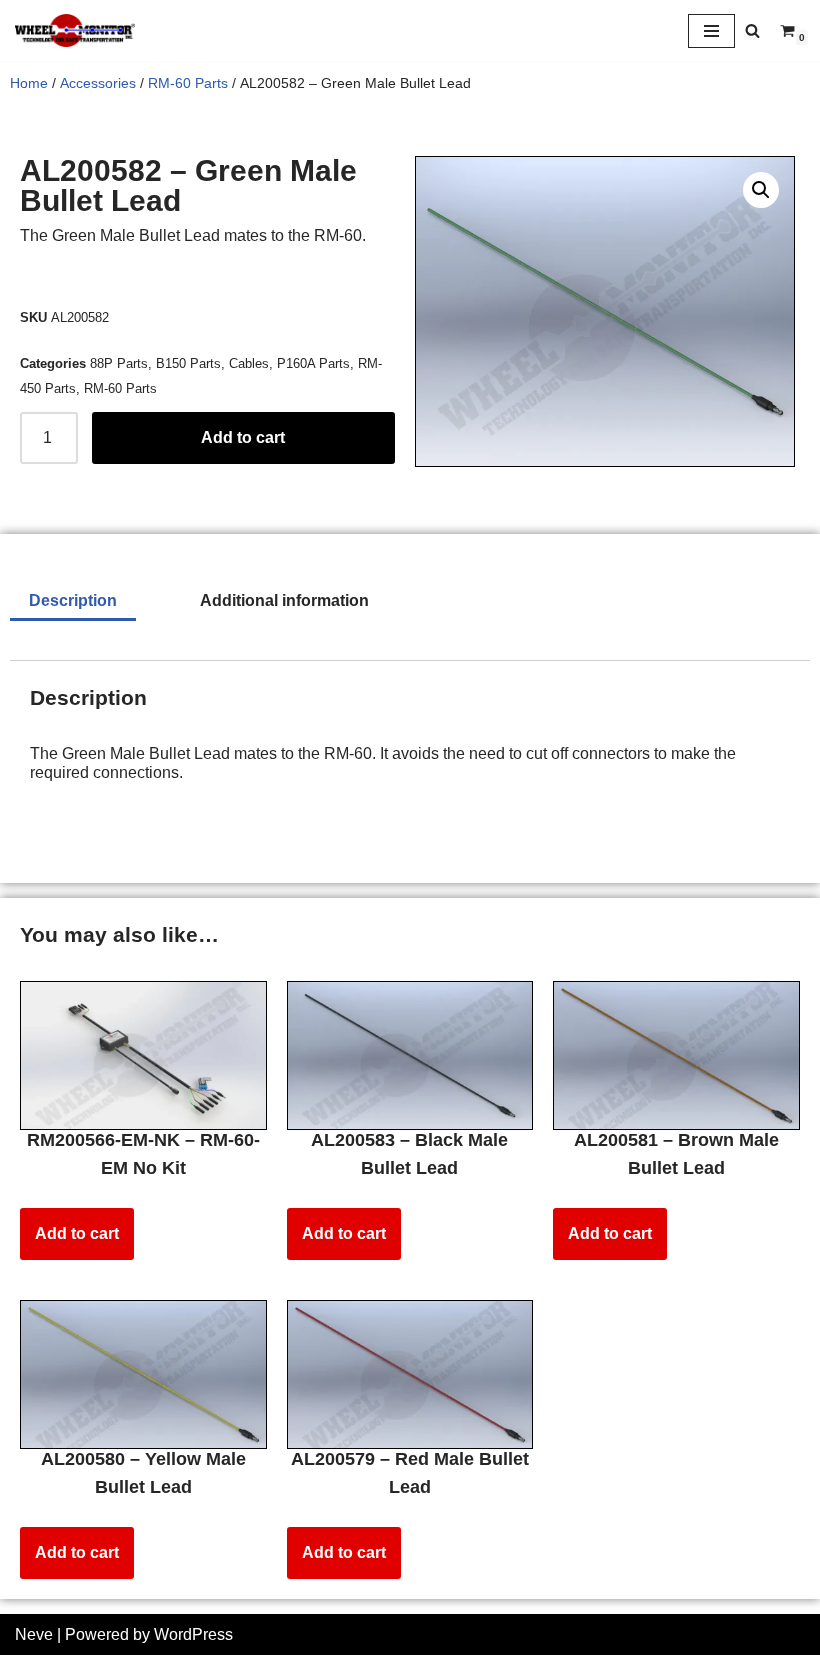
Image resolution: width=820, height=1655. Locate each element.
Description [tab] (73, 600)
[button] (761, 190)
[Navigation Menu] (711, 31)
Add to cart (243, 437)
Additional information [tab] (284, 600)
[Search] (752, 30)
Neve (34, 1634)
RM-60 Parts (188, 83)
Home (29, 83)
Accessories (98, 83)
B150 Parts (188, 363)
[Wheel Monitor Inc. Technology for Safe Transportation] (75, 30)
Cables (249, 363)
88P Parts (119, 363)
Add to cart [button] (77, 1233)
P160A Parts (313, 363)
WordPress (193, 1634)
